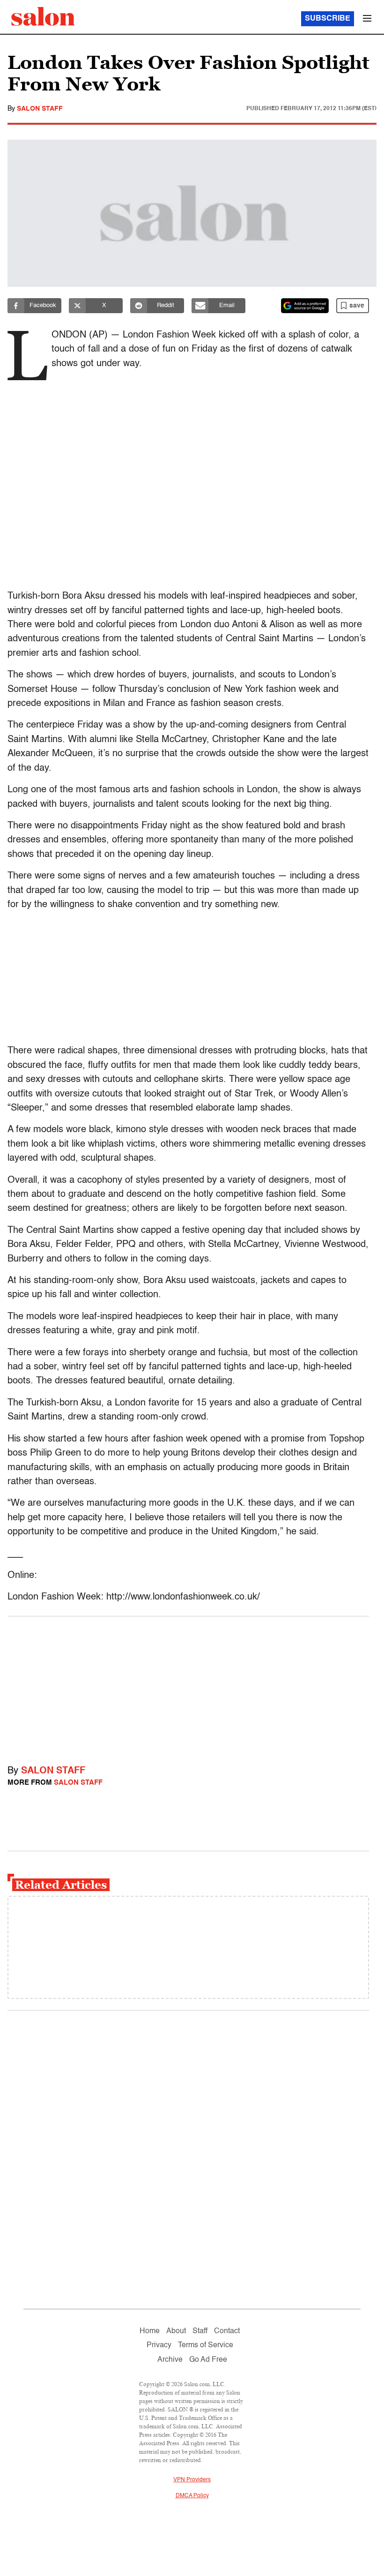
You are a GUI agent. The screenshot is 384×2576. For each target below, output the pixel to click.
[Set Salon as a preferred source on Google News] (305, 306)
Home (150, 2331)
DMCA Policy (192, 2496)
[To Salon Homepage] (43, 16)
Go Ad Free (208, 2360)
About (176, 2331)
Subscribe (328, 19)
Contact (227, 2331)
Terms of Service (206, 2345)
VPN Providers (192, 2480)
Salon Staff (40, 109)
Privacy (159, 2345)
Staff (200, 2331)
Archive (170, 2360)
